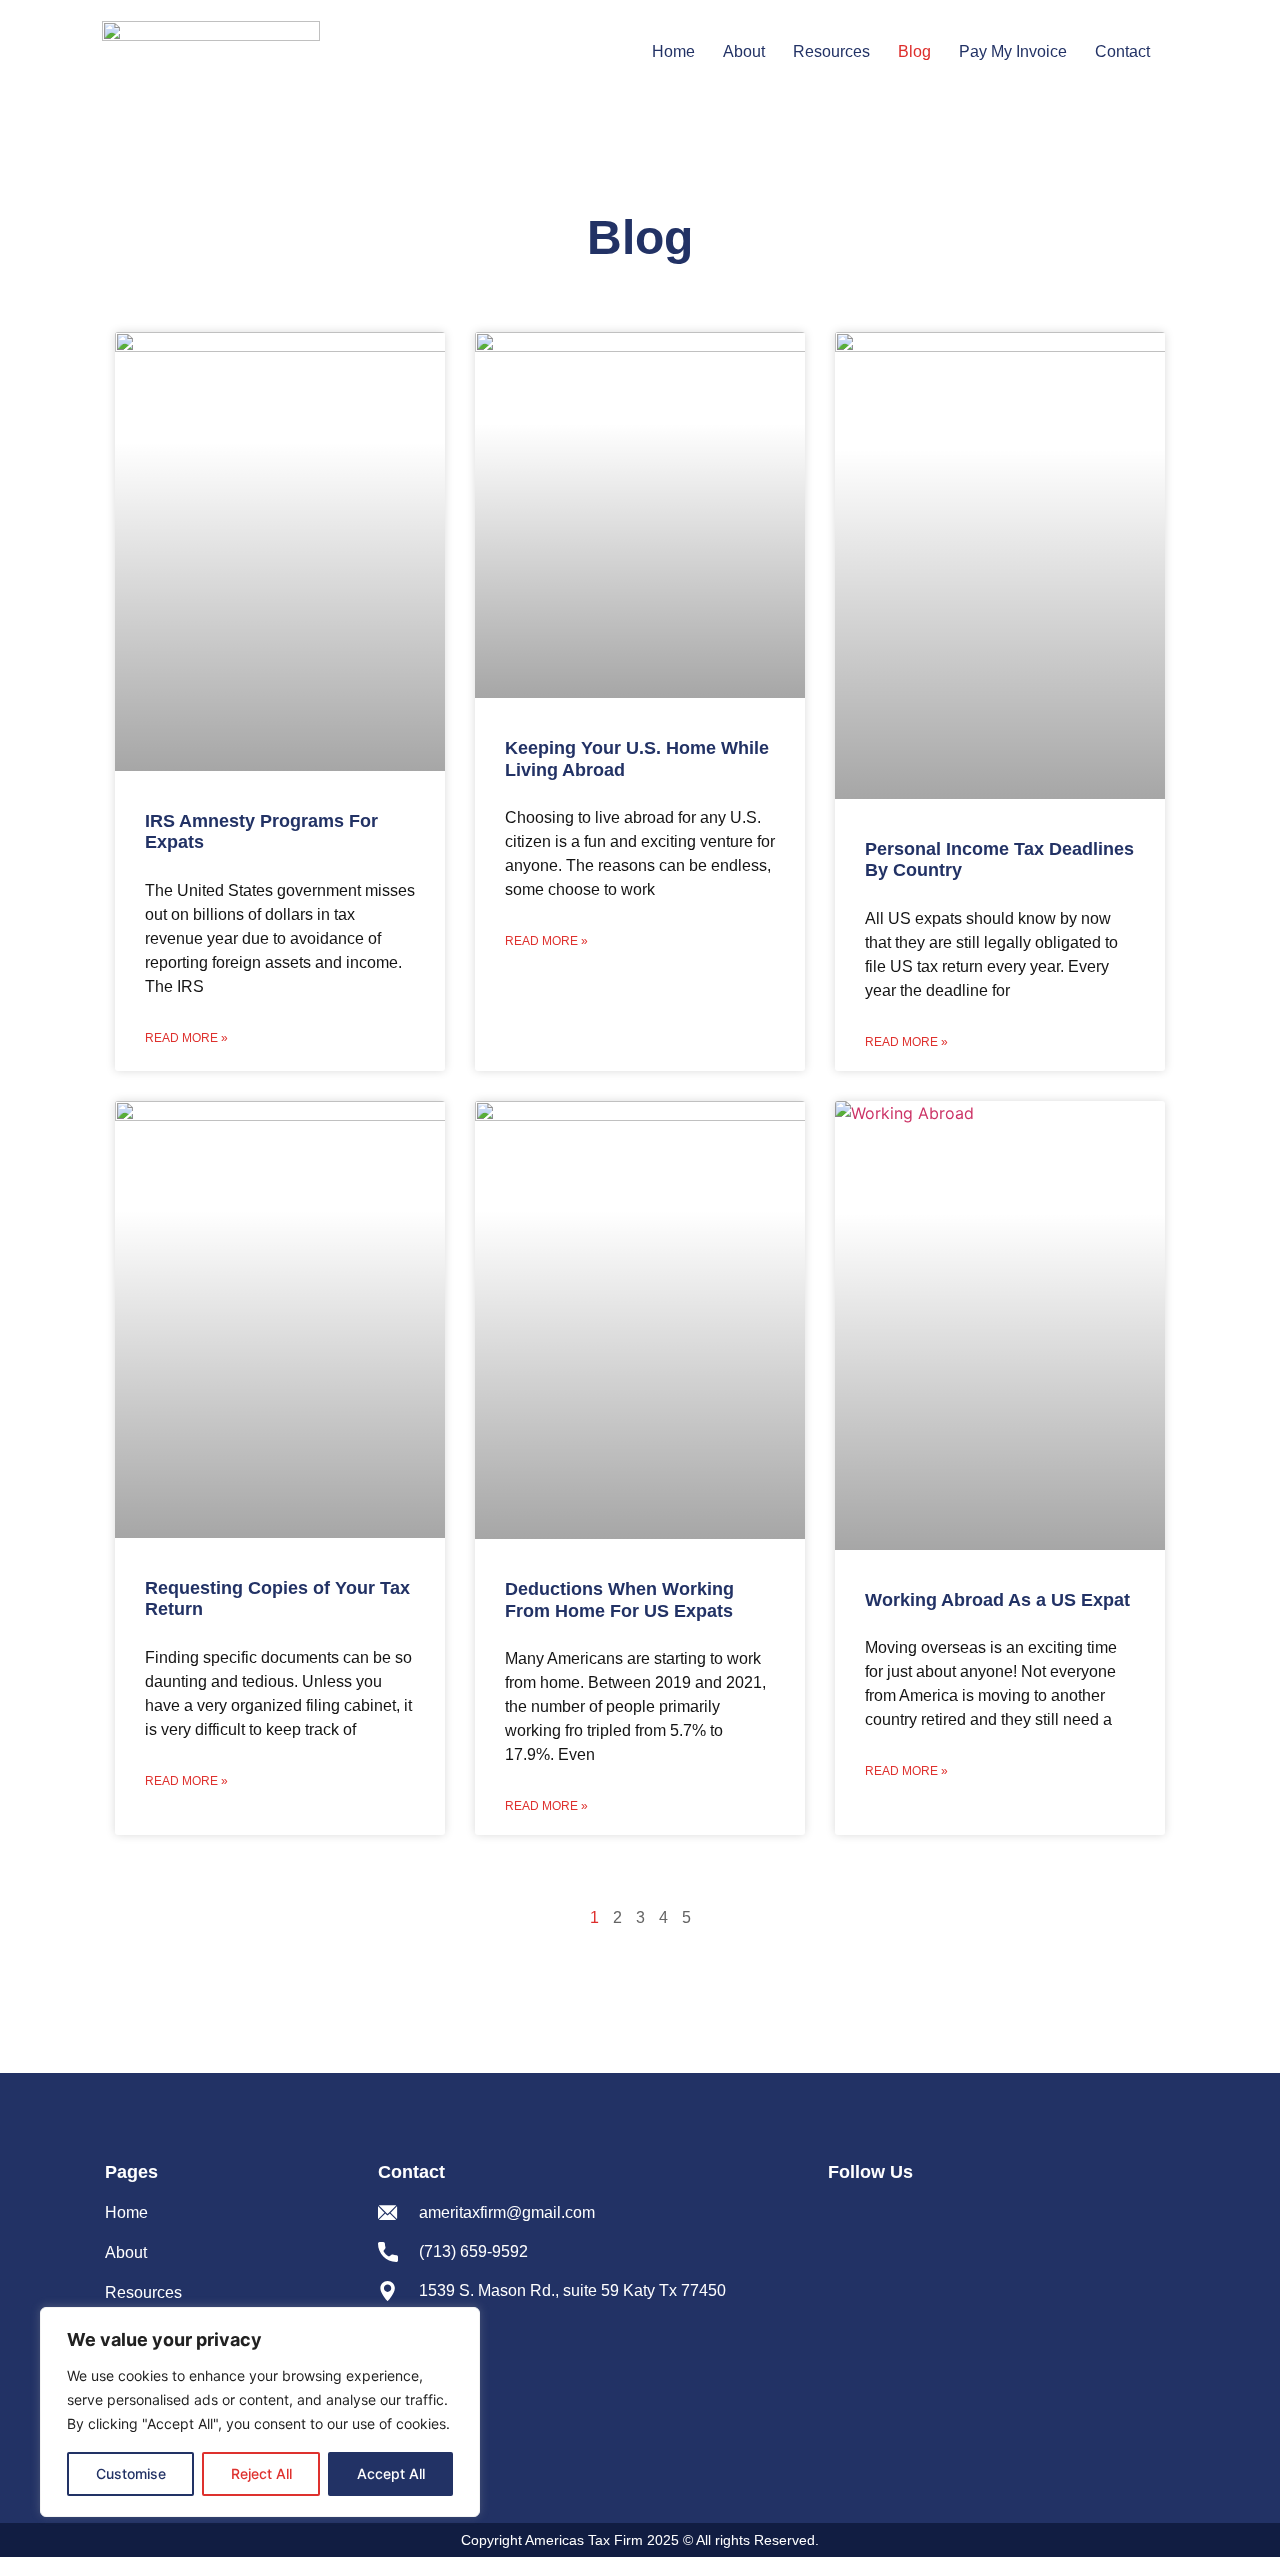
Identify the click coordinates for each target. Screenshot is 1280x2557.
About (744, 51)
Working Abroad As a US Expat (997, 1600)
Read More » (186, 1038)
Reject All (261, 2473)
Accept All (391, 2473)
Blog (914, 51)
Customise (131, 2473)
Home (673, 51)
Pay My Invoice (1013, 51)
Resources (831, 51)
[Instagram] (885, 2218)
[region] (260, 2412)
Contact (1122, 51)
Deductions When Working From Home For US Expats (619, 1600)
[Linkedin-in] (925, 2218)
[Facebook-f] (845, 2218)
